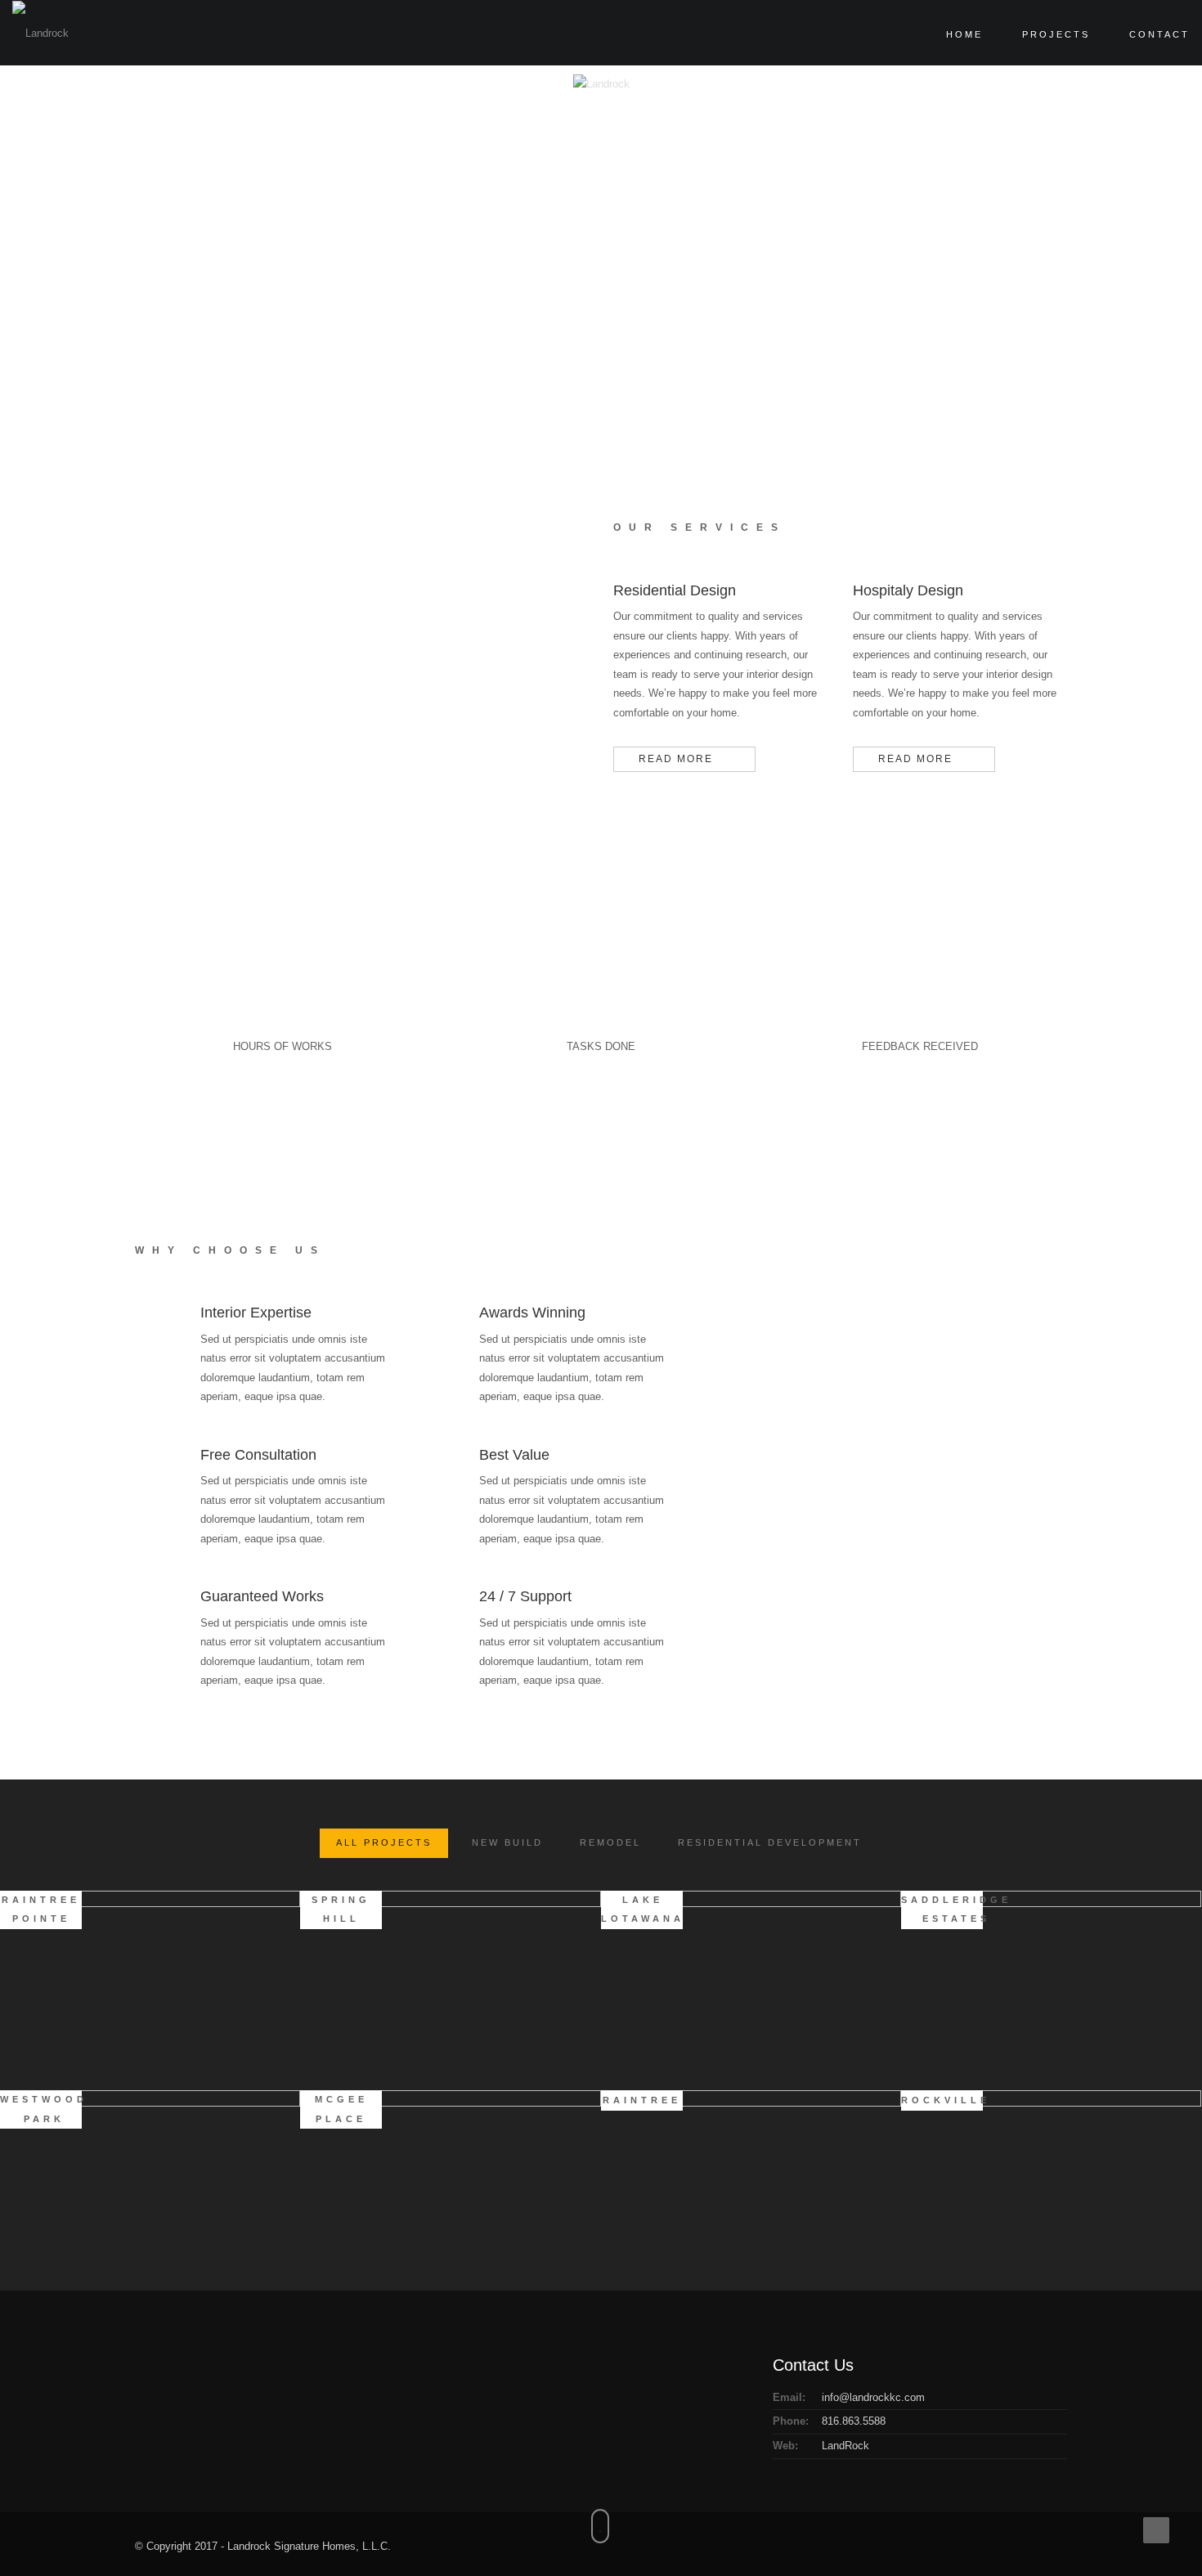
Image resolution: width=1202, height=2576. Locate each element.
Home (964, 34)
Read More (676, 759)
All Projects (384, 1842)
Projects (1056, 34)
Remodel (610, 1842)
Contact (1159, 34)
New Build (507, 1842)
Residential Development (770, 1842)
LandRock (845, 2446)
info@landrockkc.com (873, 2397)
